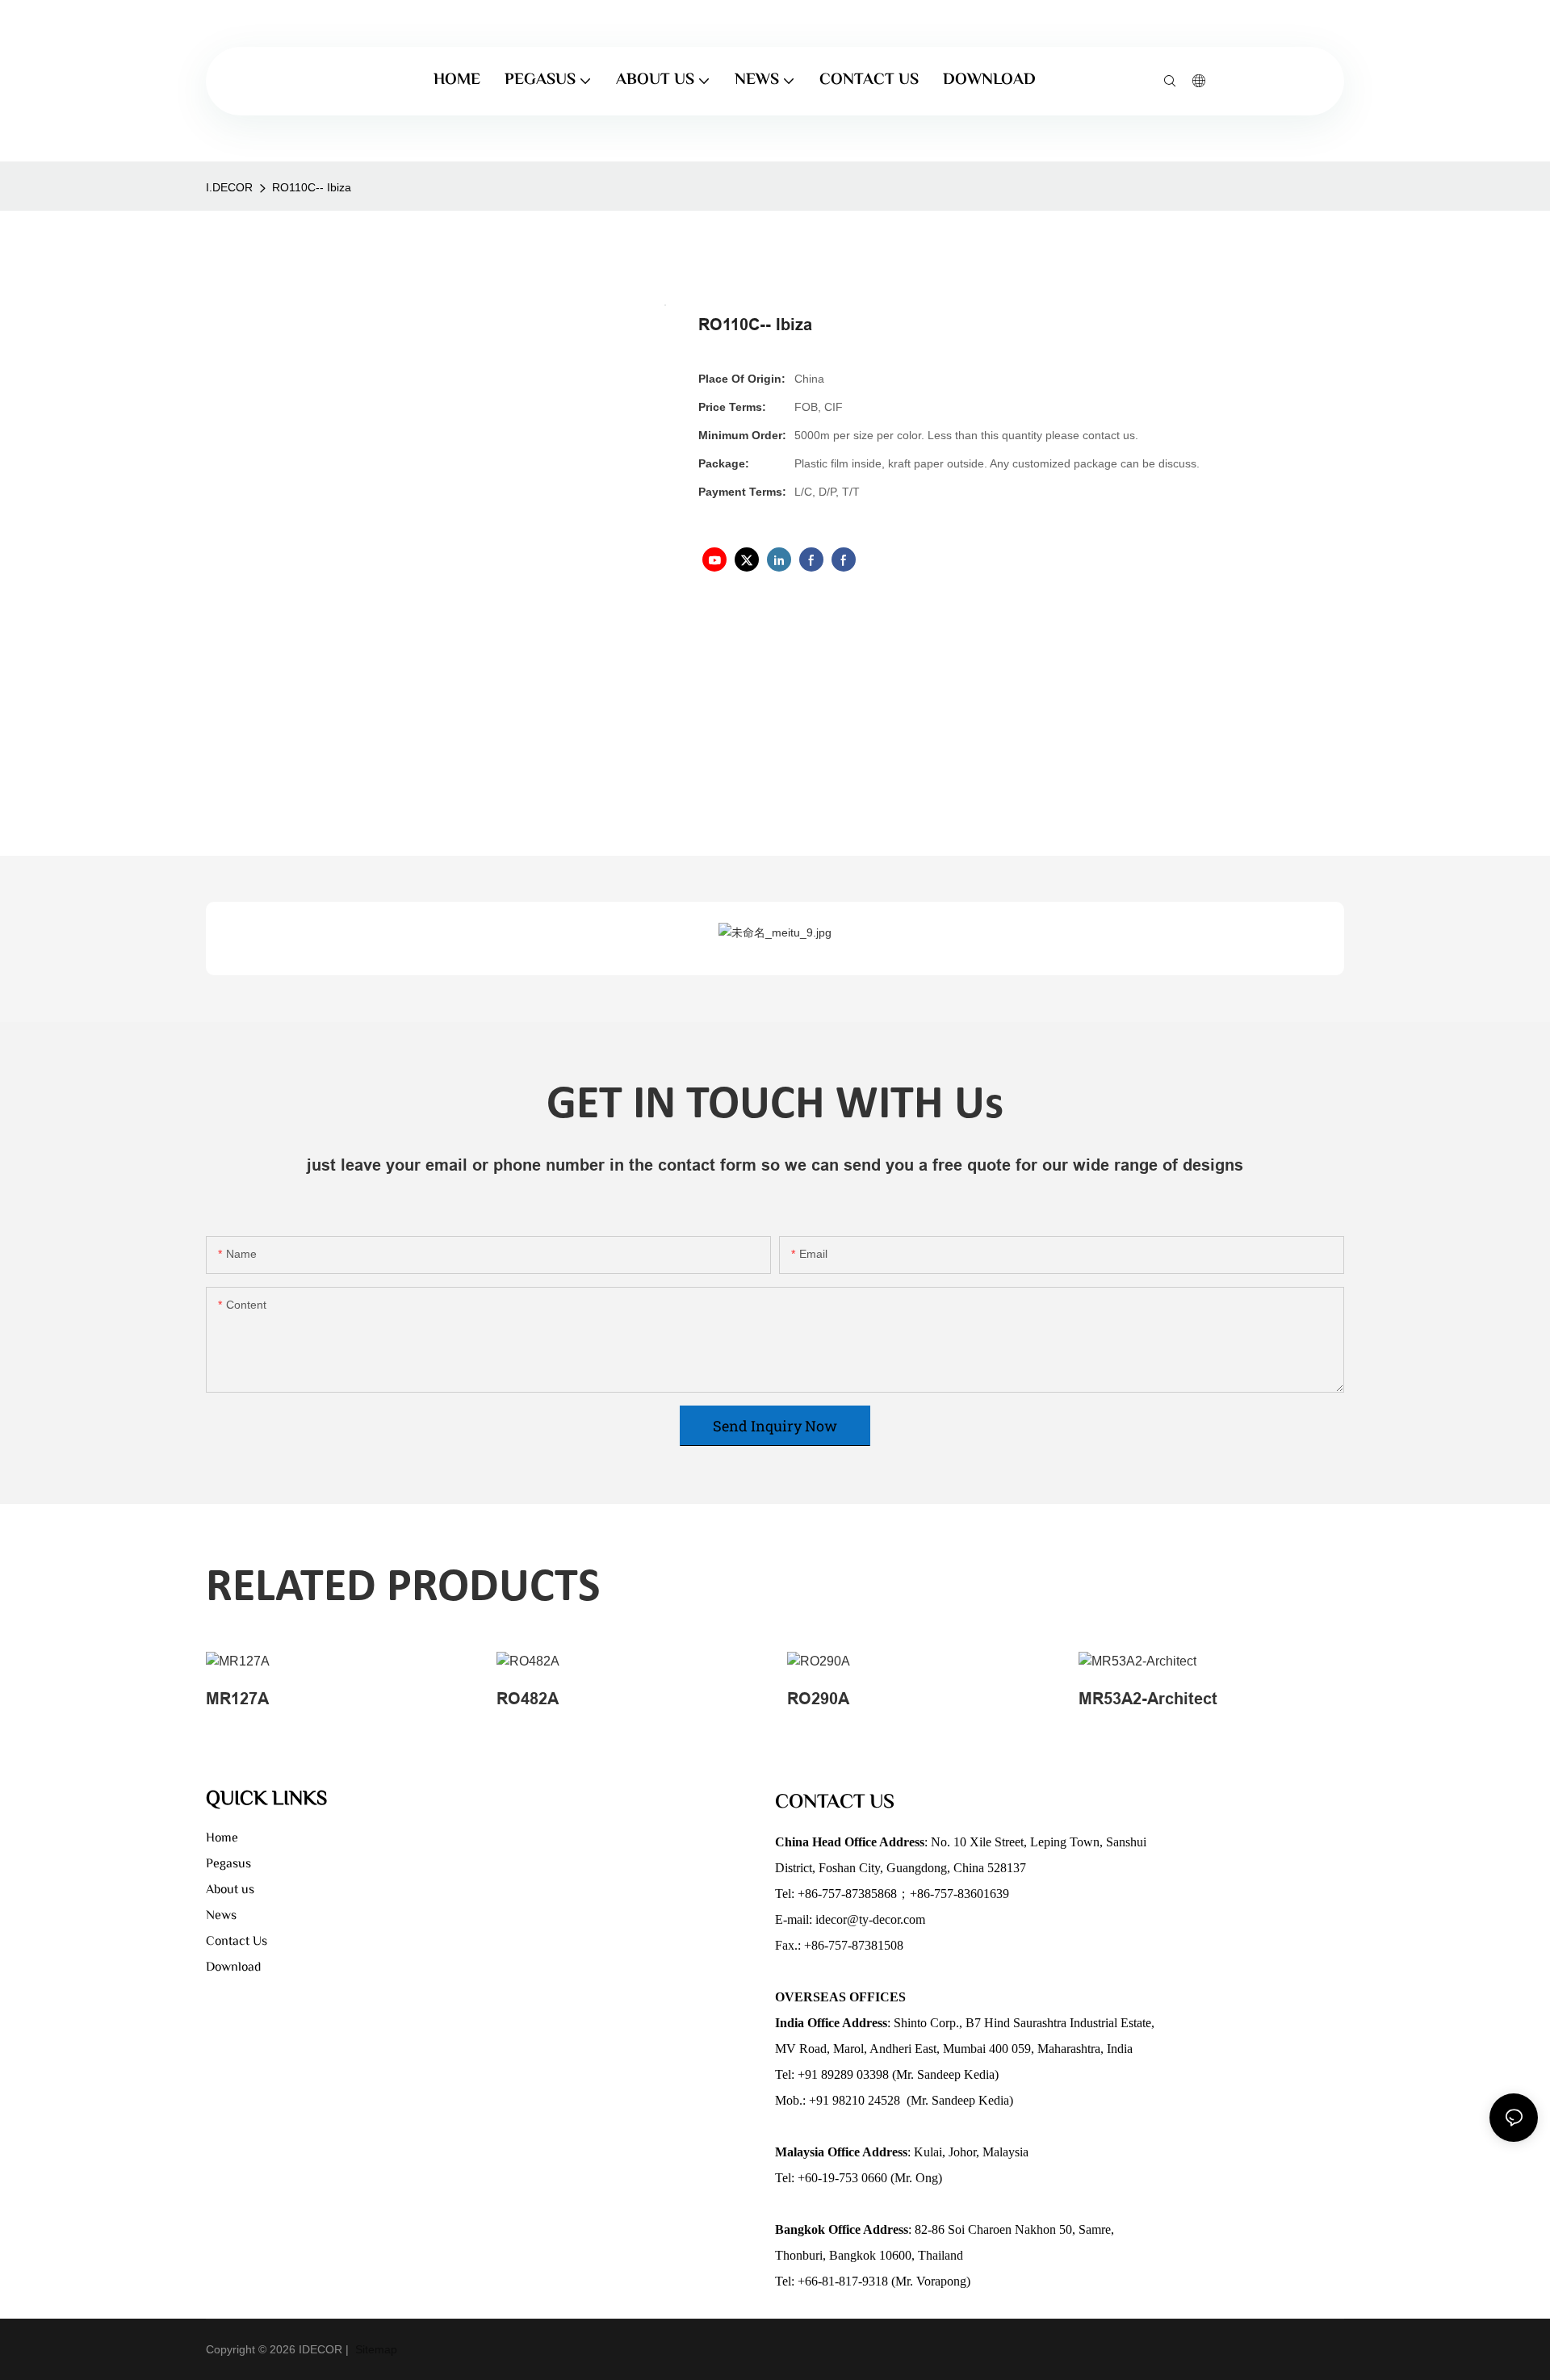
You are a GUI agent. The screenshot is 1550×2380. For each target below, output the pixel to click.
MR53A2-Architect (1148, 1699)
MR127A (237, 1699)
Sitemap (375, 2349)
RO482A (528, 1699)
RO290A (818, 1699)
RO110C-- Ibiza (312, 187)
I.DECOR (229, 187)
